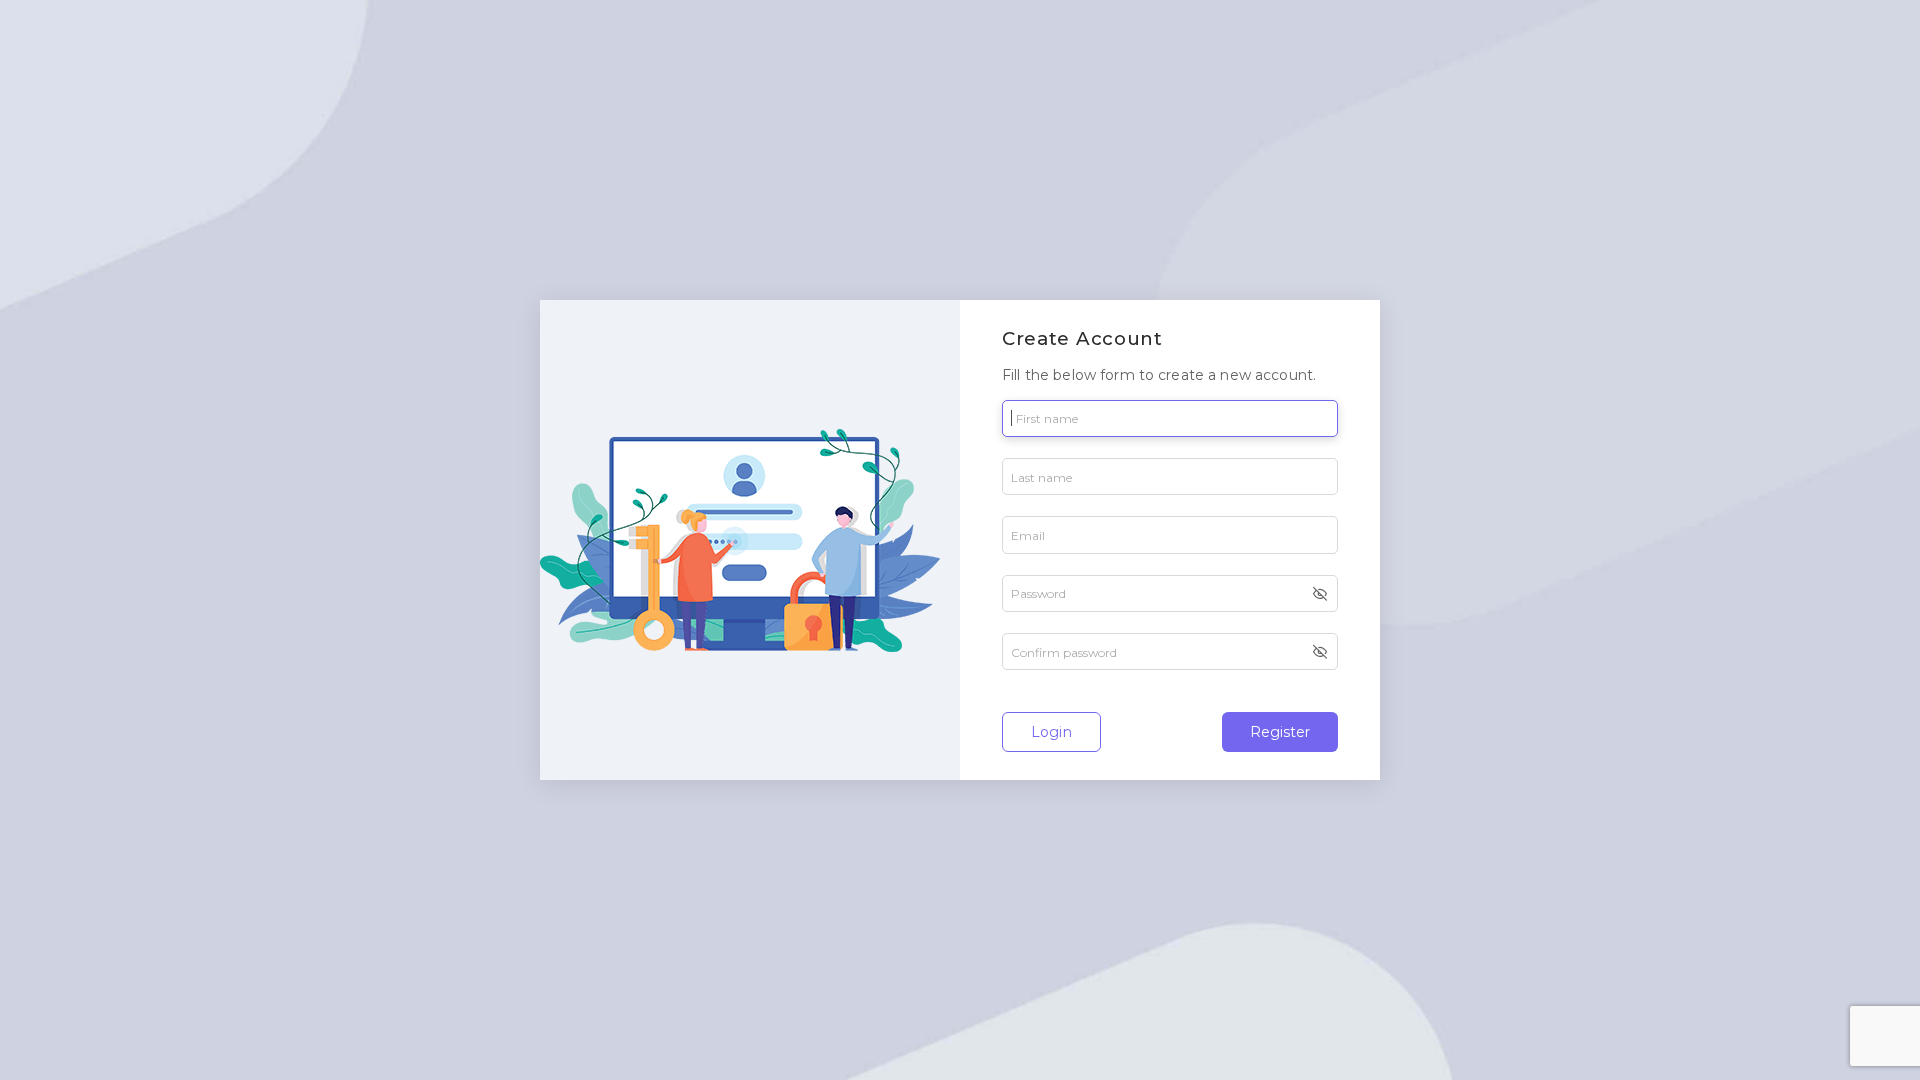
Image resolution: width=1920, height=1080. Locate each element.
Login (1051, 732)
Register (1280, 732)
